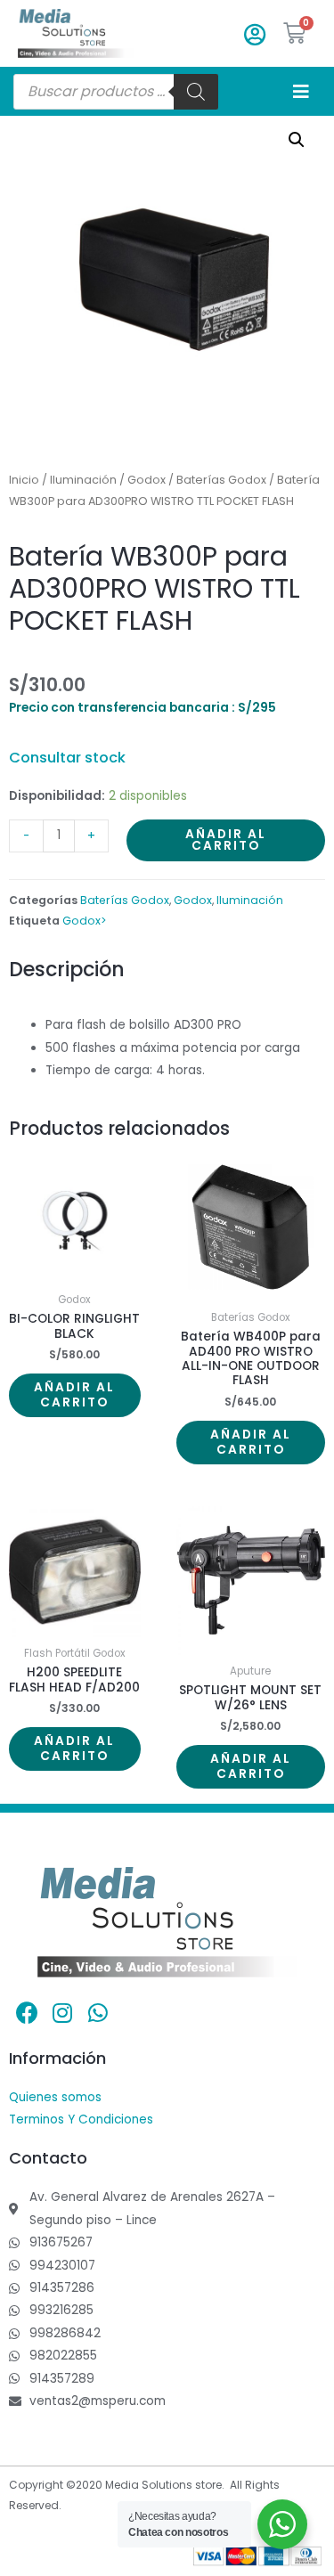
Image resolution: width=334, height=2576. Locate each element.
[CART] (295, 33)
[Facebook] (27, 2013)
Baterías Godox (221, 480)
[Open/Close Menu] (301, 91)
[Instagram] (62, 2013)
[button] (297, 140)
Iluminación (83, 480)
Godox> (85, 921)
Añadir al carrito (226, 840)
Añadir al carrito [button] (74, 1395)
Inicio (24, 480)
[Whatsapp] (98, 2013)
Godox (147, 480)
